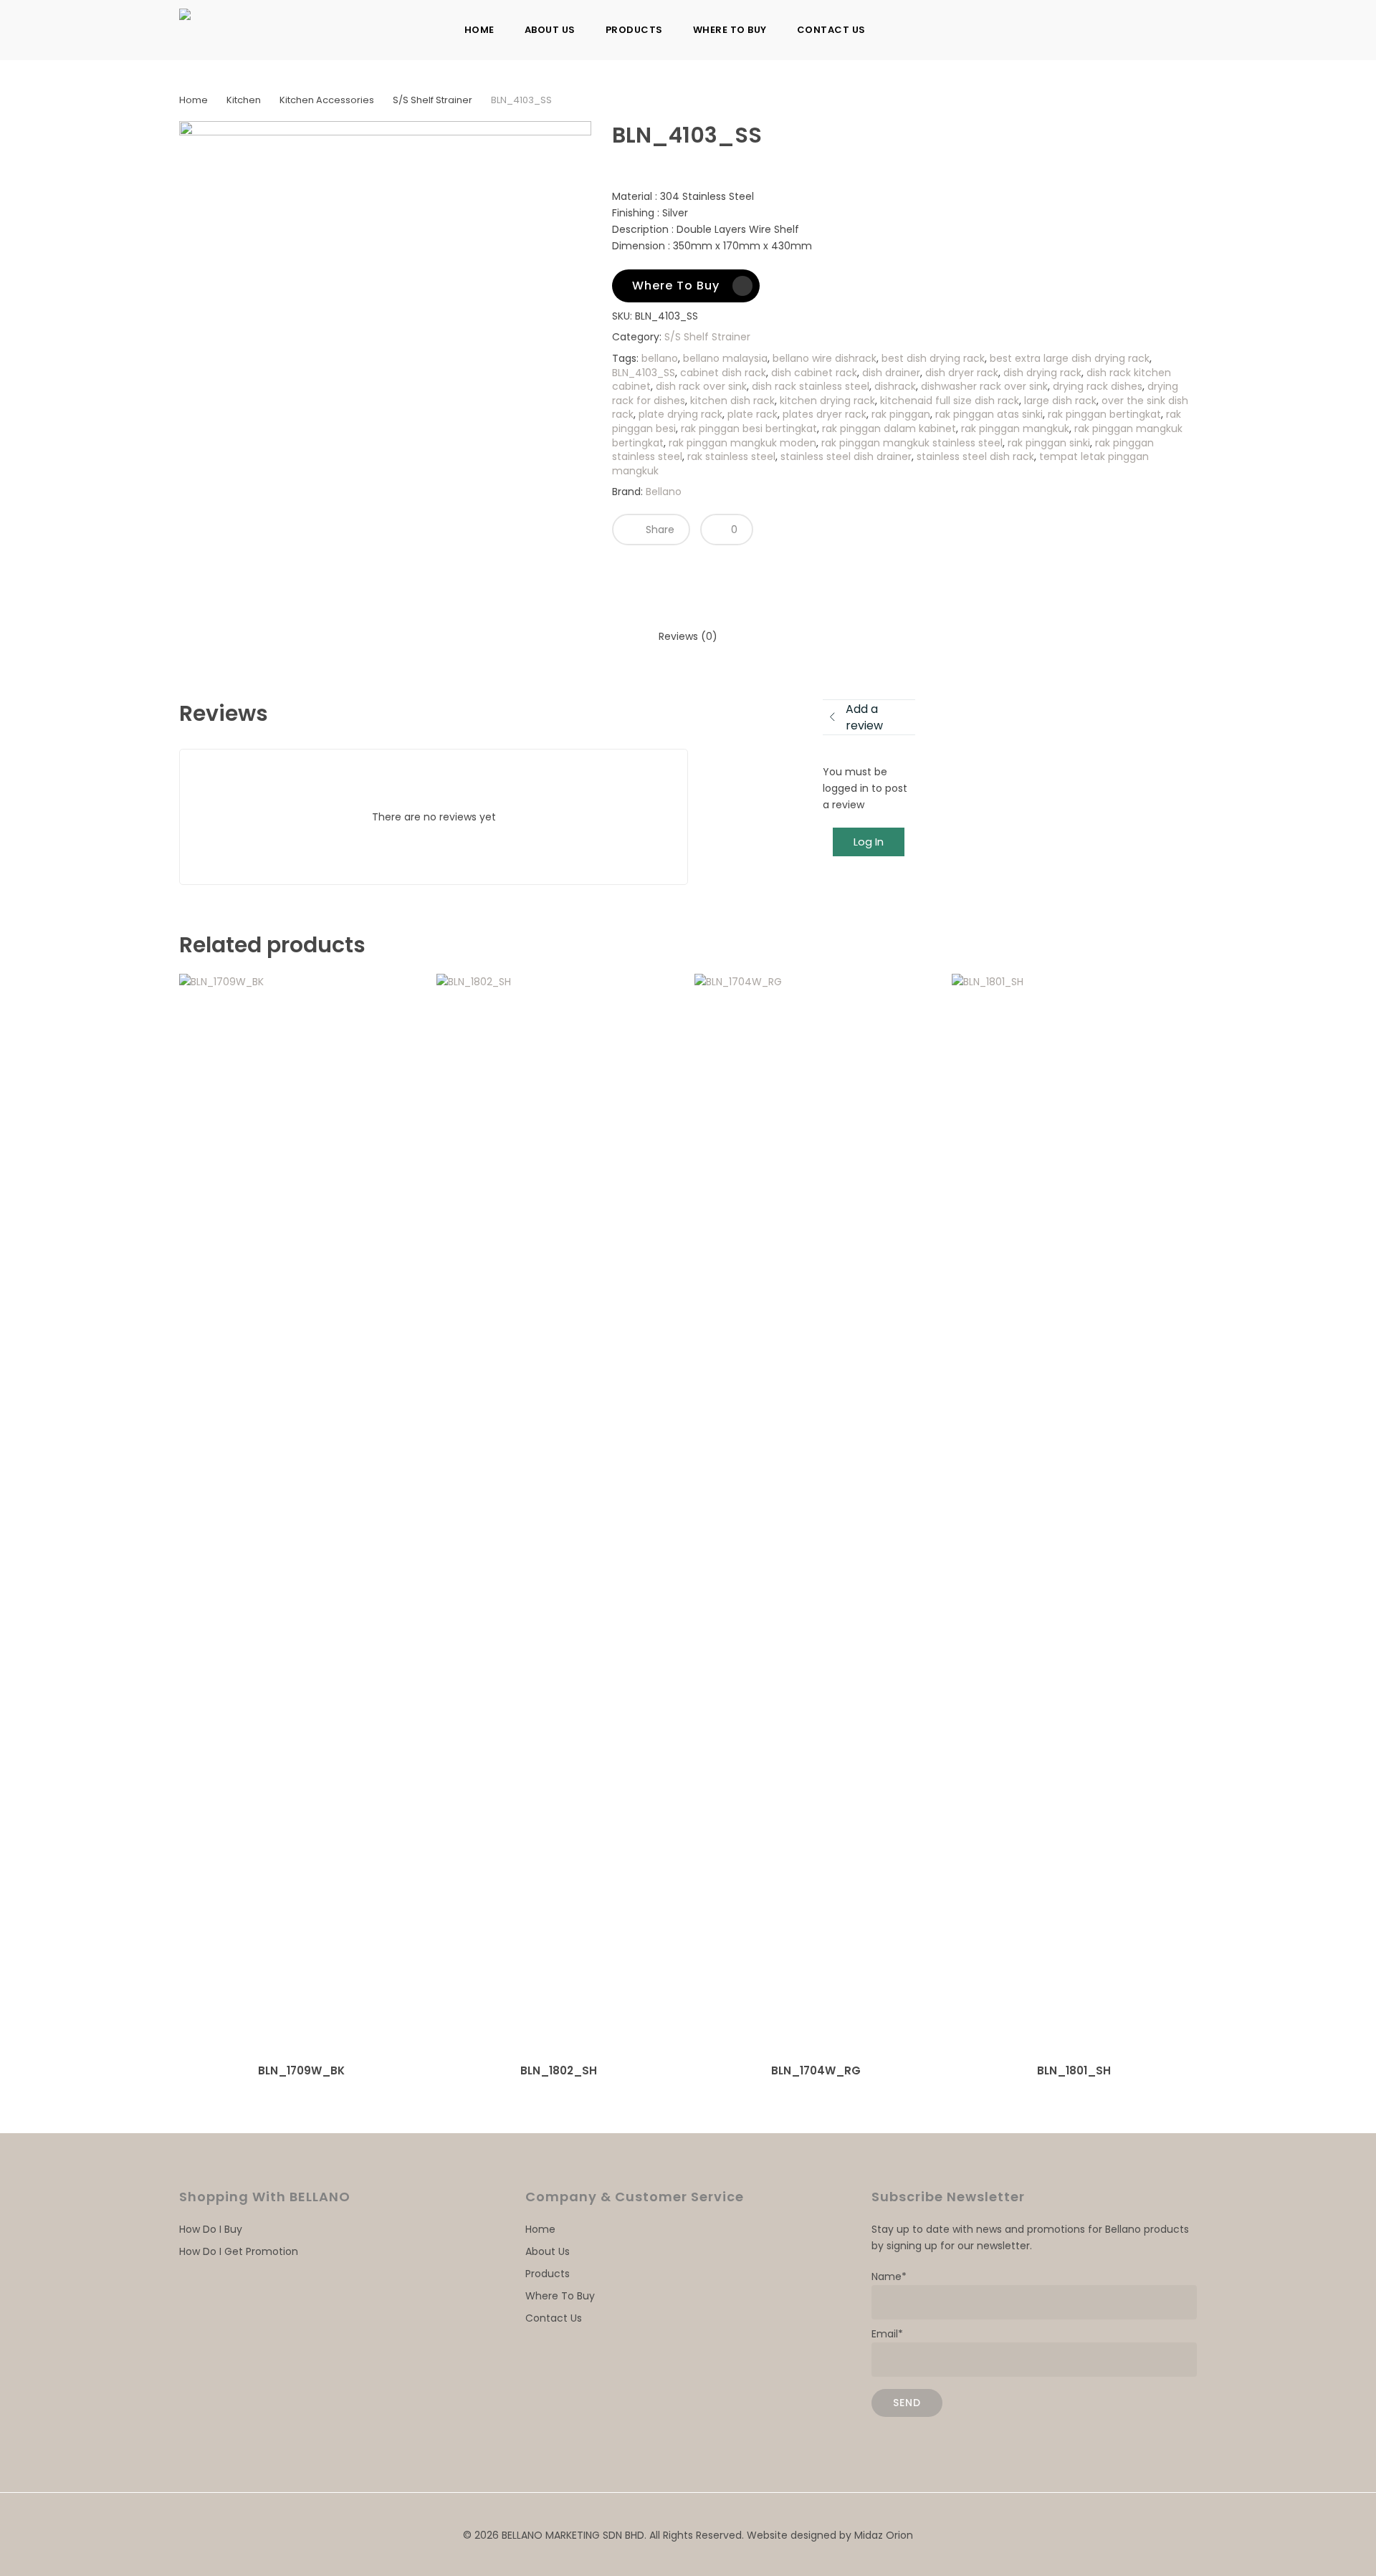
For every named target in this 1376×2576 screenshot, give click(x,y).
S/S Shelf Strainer (433, 100)
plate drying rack (680, 414)
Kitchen (244, 100)
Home (193, 100)
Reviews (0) (688, 636)
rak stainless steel (731, 456)
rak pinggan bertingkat (1104, 414)
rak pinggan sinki (1049, 443)
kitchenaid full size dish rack (950, 401)
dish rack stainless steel (811, 386)
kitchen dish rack (732, 401)
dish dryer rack (962, 373)
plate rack (752, 414)
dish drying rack (1042, 373)
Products (548, 2274)
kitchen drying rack (827, 401)
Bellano (664, 492)
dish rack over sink (701, 386)
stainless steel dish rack (975, 456)
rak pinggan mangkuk (1015, 428)
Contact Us (554, 2318)
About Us (548, 2251)
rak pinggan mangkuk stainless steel (912, 443)
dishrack (895, 386)
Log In (869, 842)
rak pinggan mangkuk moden (742, 443)
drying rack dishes (1098, 386)
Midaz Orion (884, 2535)
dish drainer (891, 373)
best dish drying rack (933, 358)
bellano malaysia (725, 358)
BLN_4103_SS (644, 373)
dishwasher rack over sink (984, 386)
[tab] (688, 637)
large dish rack (1060, 401)
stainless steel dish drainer (846, 456)
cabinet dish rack (723, 373)
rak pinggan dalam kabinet (889, 428)
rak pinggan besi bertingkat (749, 428)
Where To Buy (560, 2296)
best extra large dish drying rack (1070, 358)
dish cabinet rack (814, 373)
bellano (660, 358)
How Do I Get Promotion (239, 2251)
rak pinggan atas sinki (989, 414)
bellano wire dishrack (825, 358)
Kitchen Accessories (327, 100)
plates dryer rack (825, 414)
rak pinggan (901, 414)
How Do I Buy (211, 2229)
